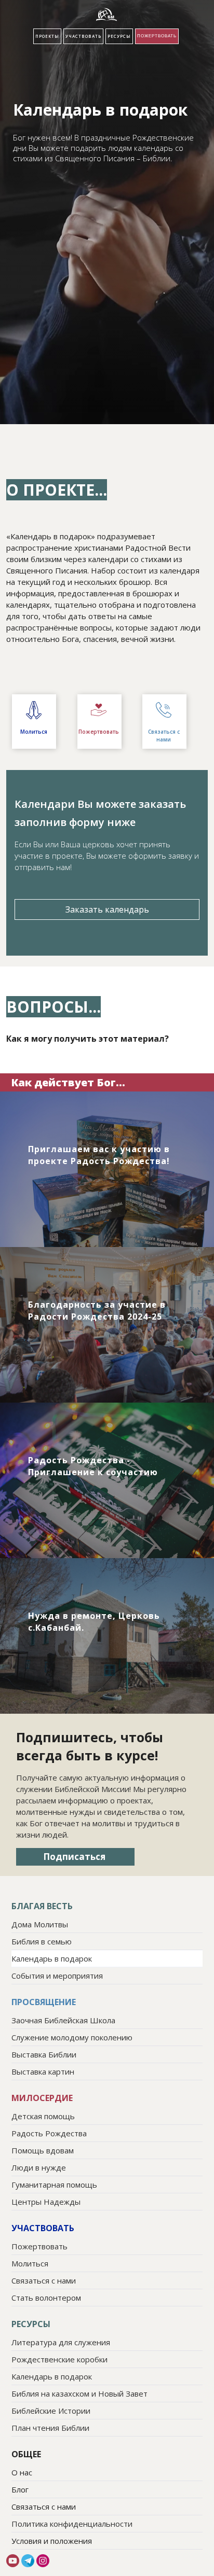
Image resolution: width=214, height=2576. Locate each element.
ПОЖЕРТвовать (157, 36)
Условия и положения (52, 2541)
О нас (22, 2472)
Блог (20, 2489)
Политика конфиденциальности (72, 2524)
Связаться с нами (44, 2507)
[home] (107, 15)
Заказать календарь (107, 909)
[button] (47, 36)
